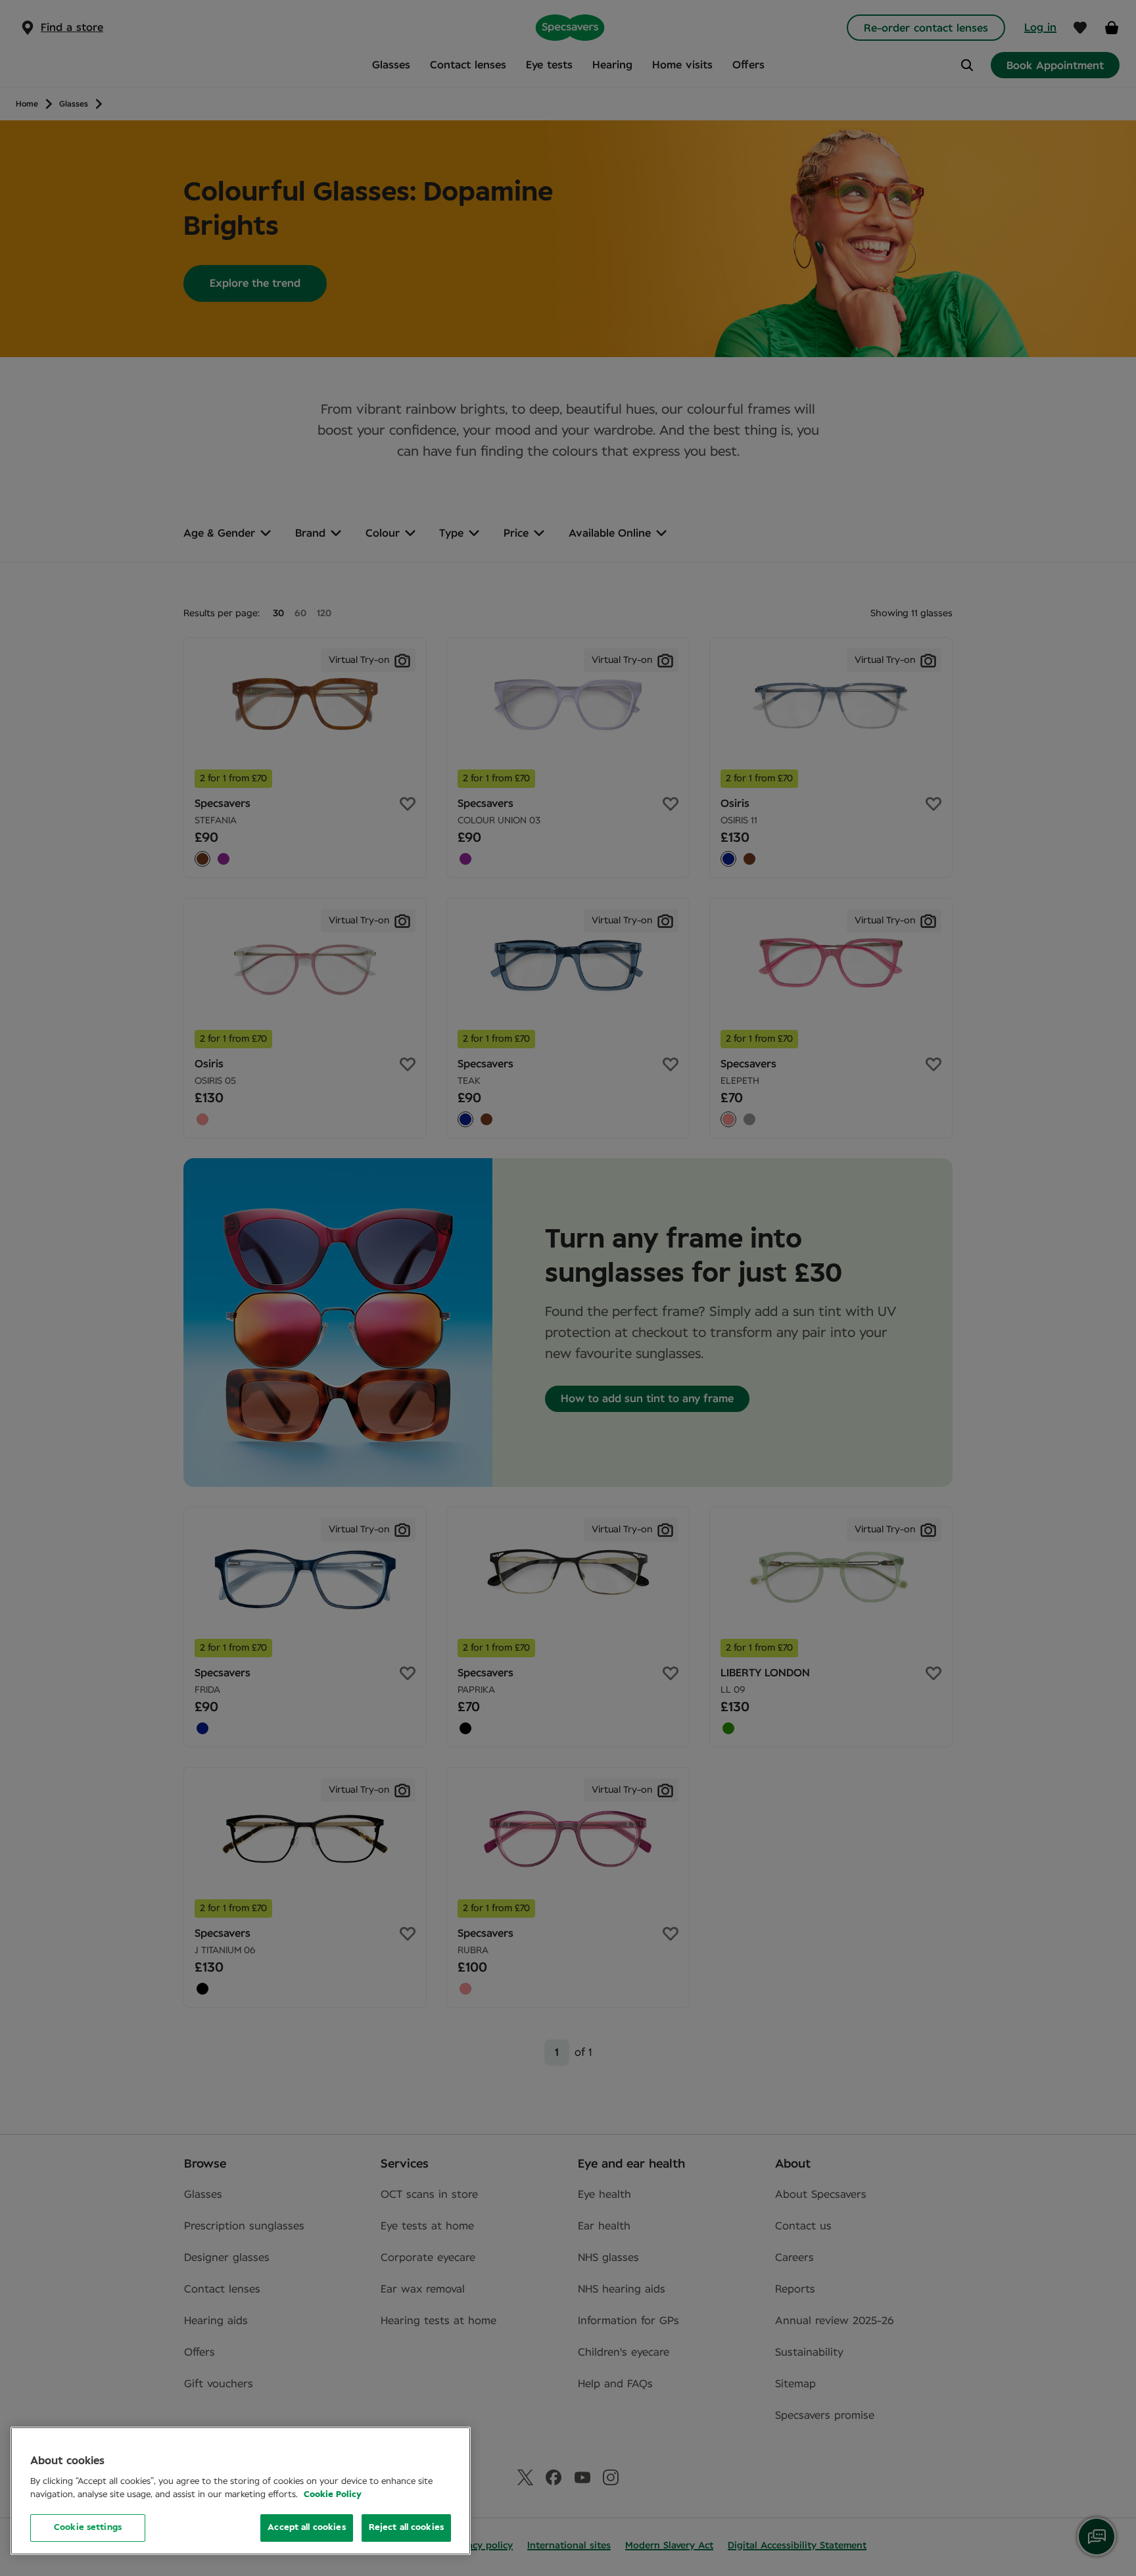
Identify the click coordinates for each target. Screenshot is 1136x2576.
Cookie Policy (333, 2495)
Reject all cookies (406, 2528)
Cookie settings (88, 2528)
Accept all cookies (306, 2528)
